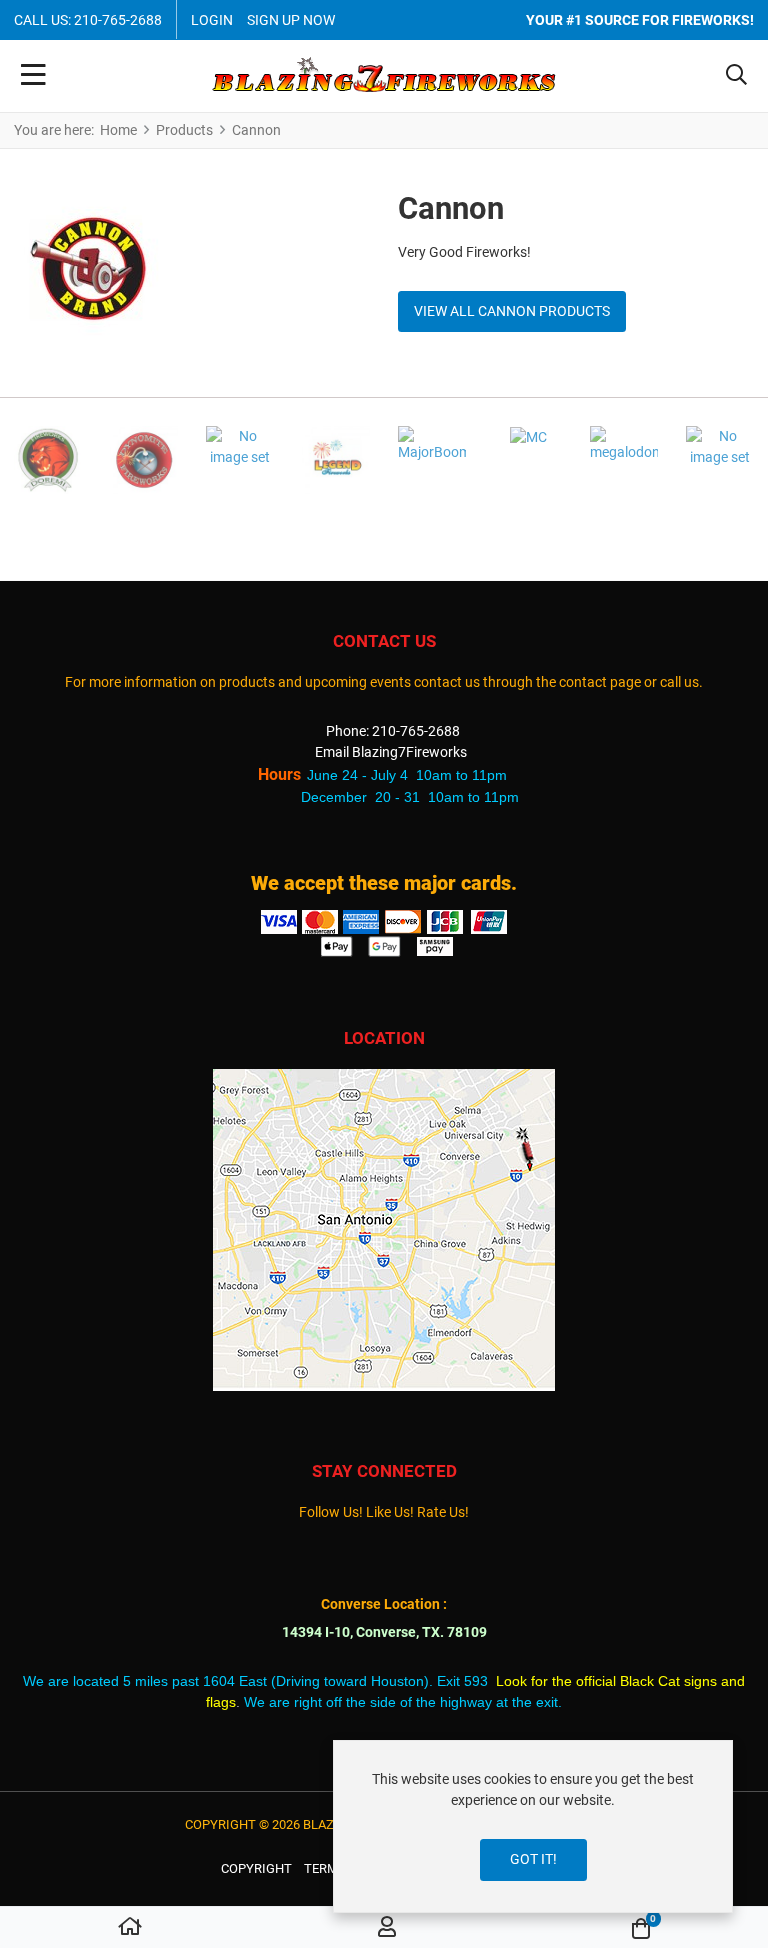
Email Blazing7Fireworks (391, 752)
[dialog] (533, 1826)
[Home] (130, 1928)
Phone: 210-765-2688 (393, 731)
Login (212, 20)
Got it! (533, 1859)
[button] (736, 76)
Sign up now (291, 20)
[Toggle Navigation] (33, 76)
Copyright (256, 1868)
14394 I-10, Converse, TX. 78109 (384, 1632)
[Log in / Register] (387, 1928)
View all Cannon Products (512, 311)
